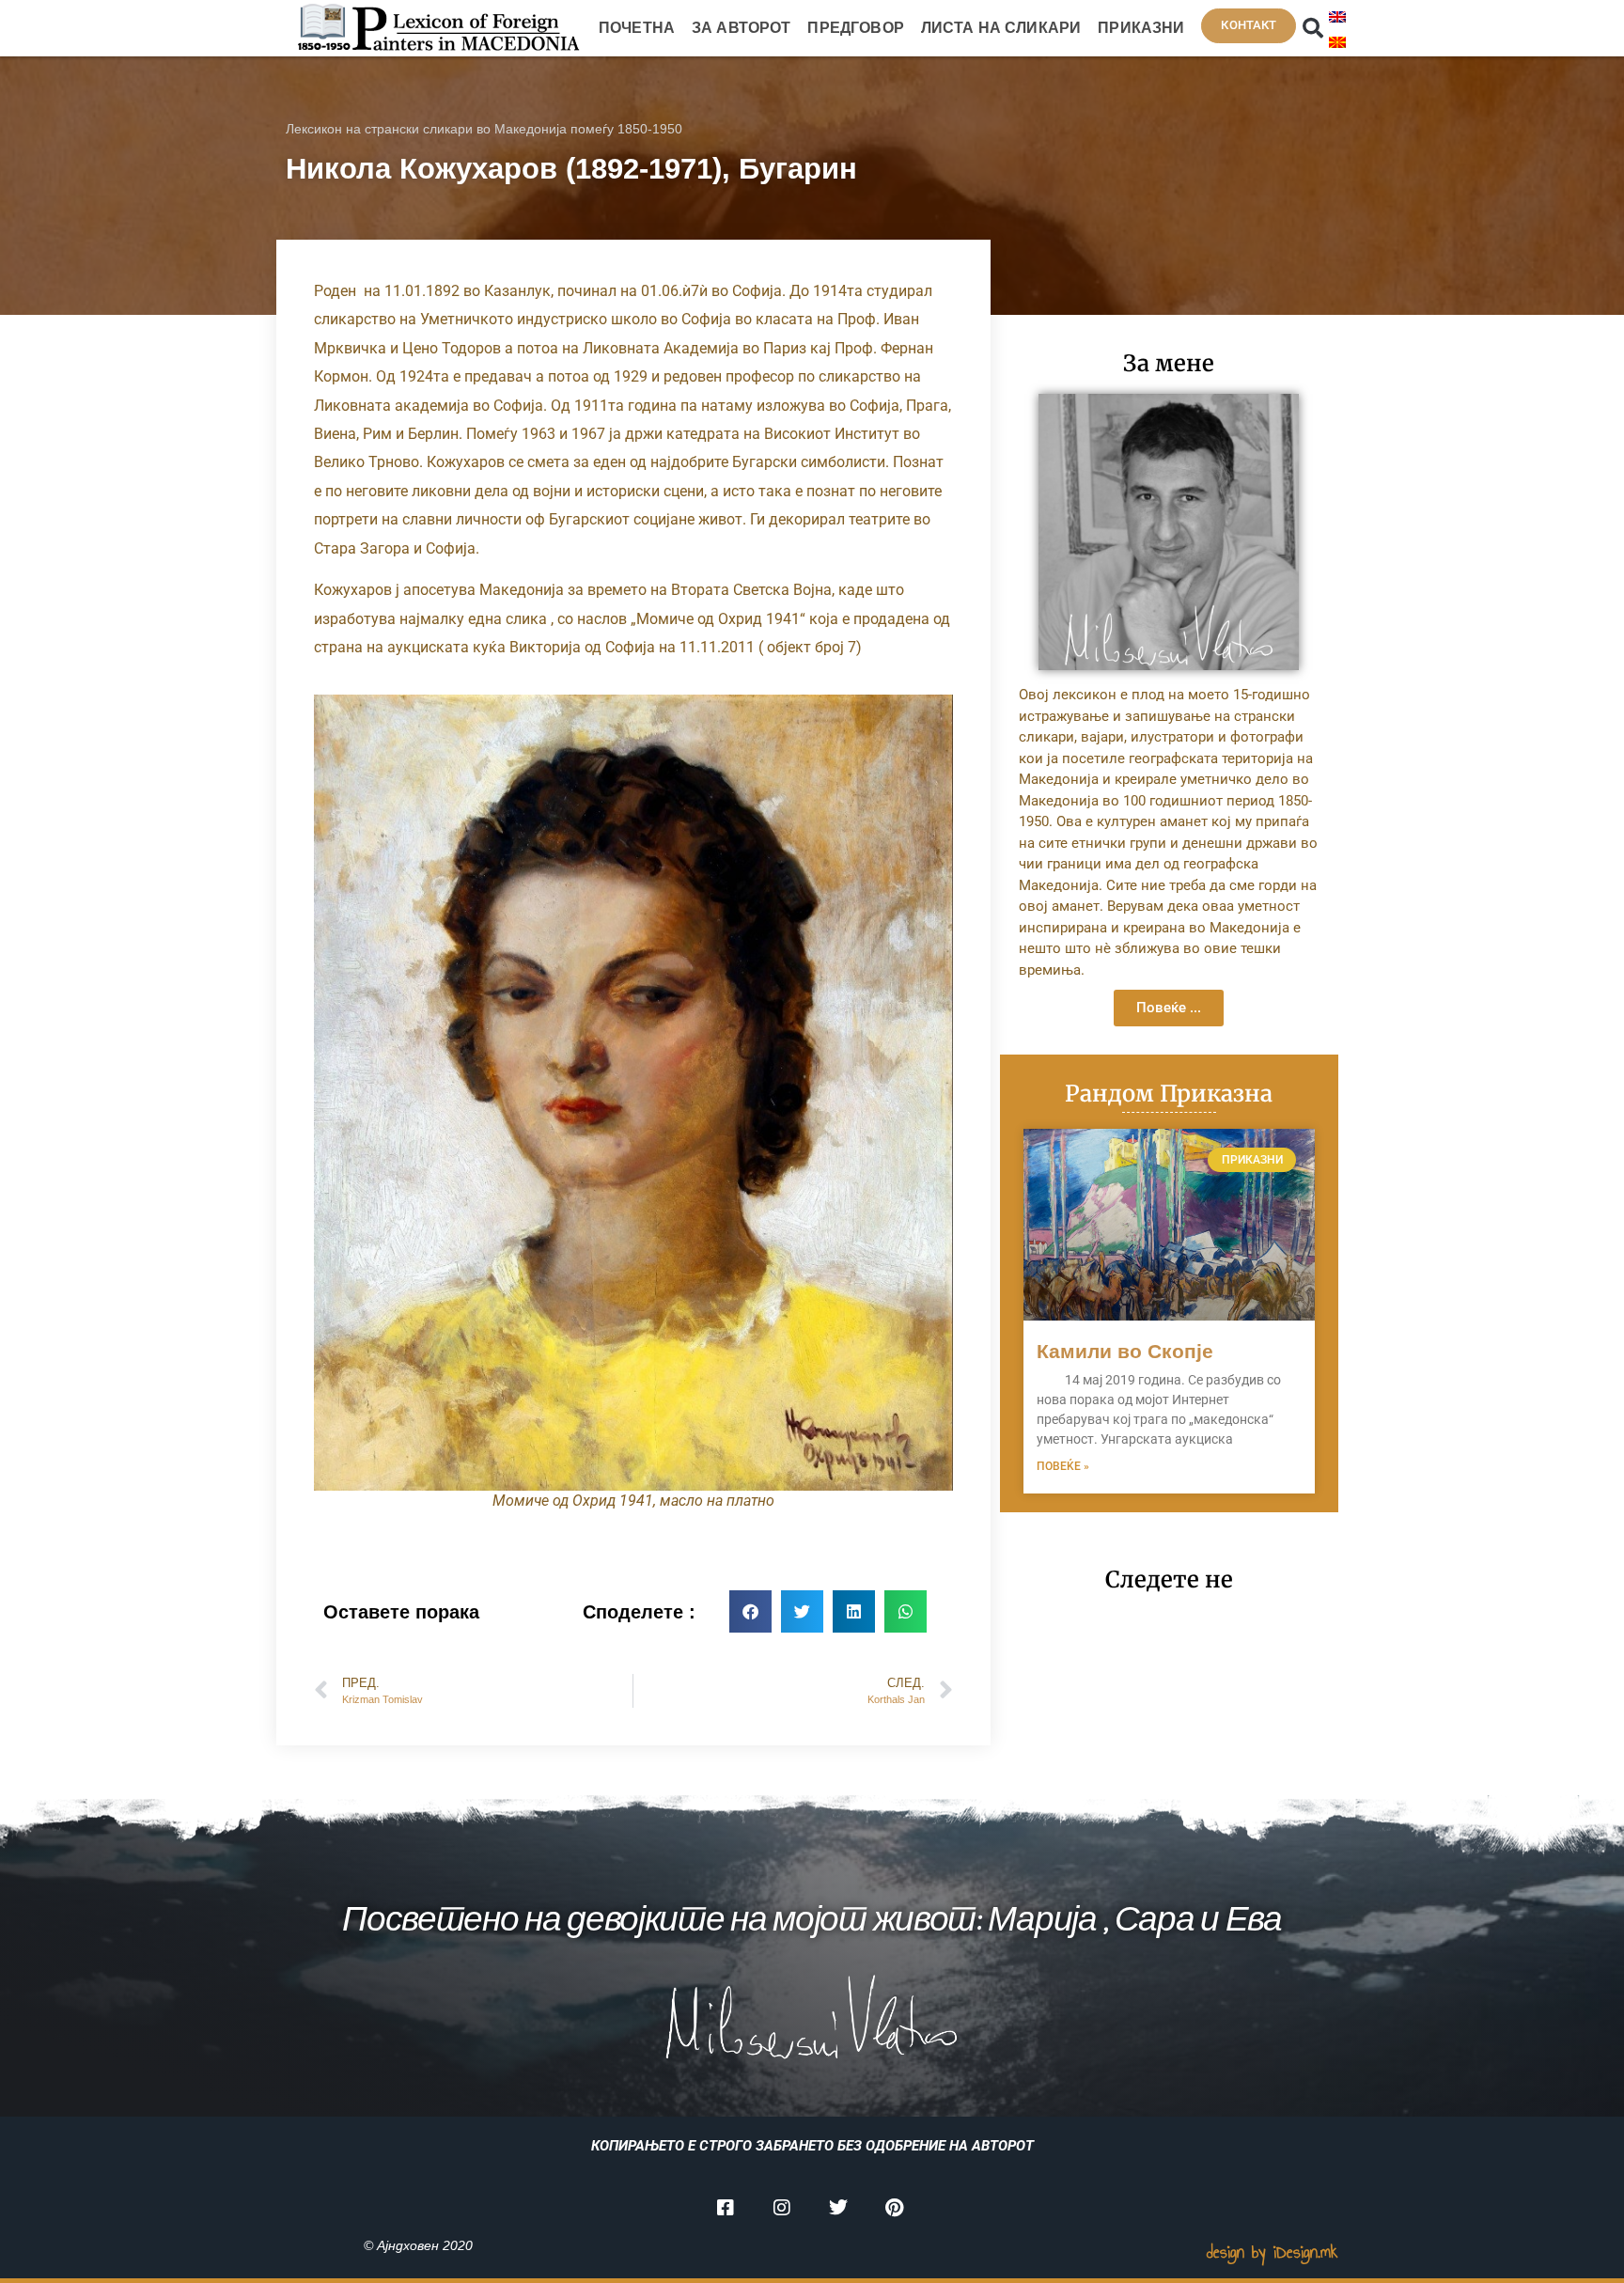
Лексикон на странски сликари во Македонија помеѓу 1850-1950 (484, 129)
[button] (1313, 28)
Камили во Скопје (1125, 1351)
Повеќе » (1063, 1466)
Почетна (637, 28)
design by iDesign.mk (1273, 2252)
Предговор (855, 28)
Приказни (1141, 28)
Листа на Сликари (1001, 28)
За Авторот (742, 28)
